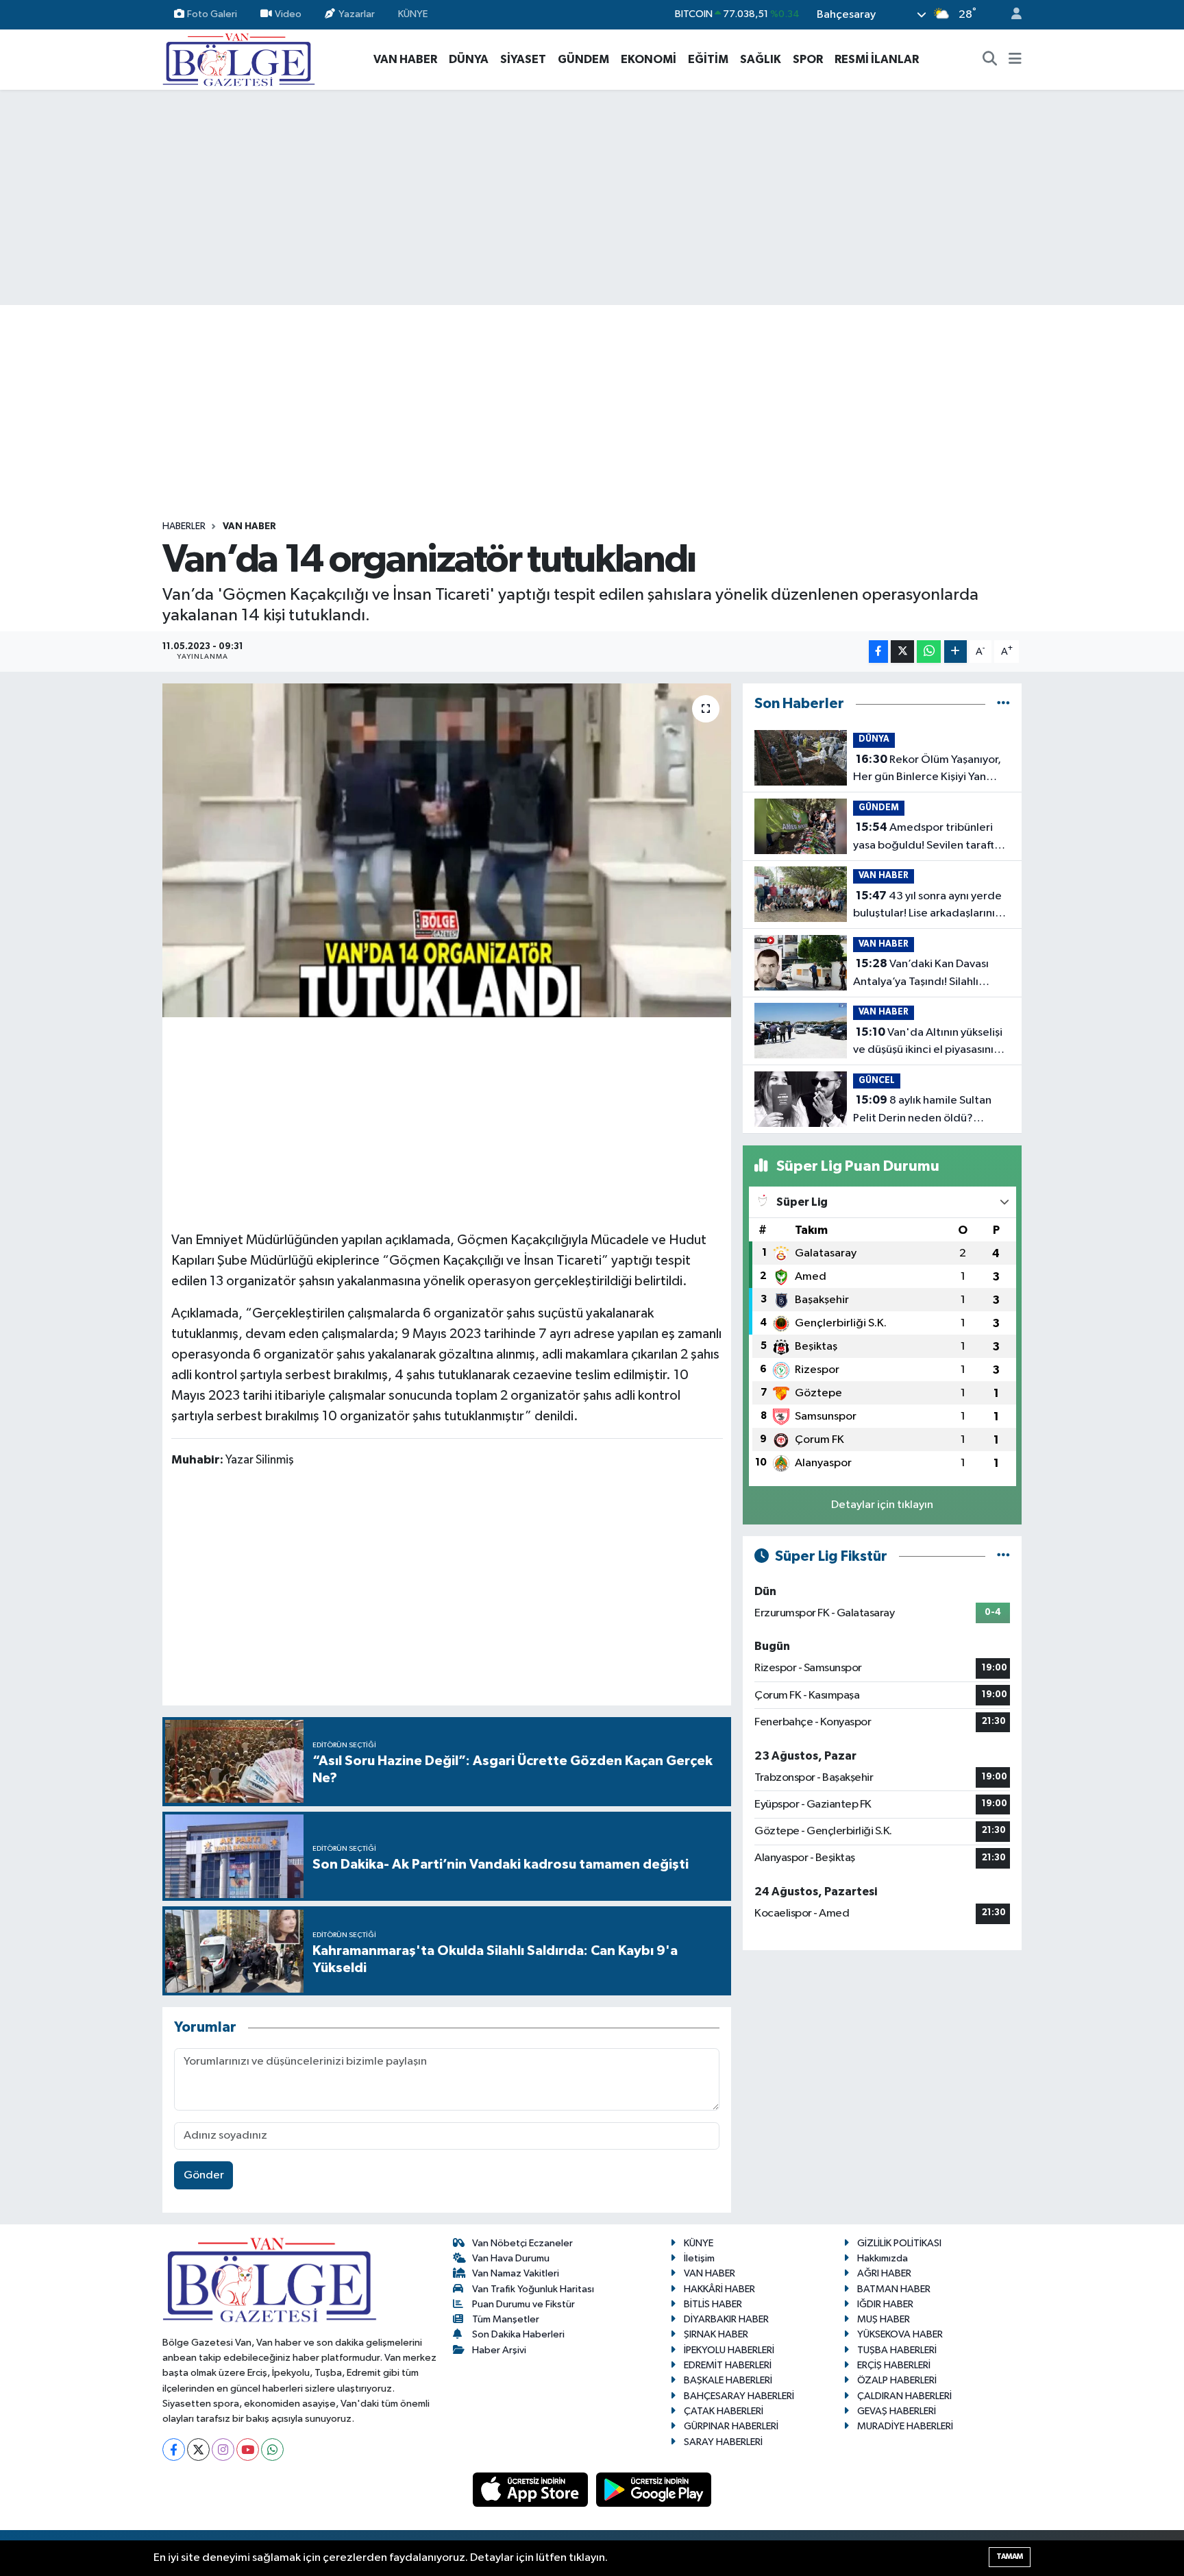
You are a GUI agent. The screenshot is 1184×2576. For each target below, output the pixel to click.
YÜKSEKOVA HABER (900, 2334)
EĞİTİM (708, 59)
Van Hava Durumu (511, 2258)
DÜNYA (469, 59)
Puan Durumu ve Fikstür (523, 2304)
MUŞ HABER (884, 2319)
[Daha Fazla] (955, 652)
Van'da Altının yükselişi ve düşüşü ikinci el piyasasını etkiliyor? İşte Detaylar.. (928, 1043)
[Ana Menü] (1015, 60)
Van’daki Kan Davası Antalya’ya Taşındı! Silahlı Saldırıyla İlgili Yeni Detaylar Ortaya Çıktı (923, 974)
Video (288, 14)
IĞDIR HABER (885, 2304)
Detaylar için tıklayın (882, 1505)
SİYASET (523, 59)
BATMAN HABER (894, 2289)
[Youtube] (248, 2450)
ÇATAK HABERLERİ (724, 2411)
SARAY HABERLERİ (723, 2442)
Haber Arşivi (499, 2350)
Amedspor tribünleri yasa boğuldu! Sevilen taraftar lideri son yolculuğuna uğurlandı (929, 838)
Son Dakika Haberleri (518, 2334)
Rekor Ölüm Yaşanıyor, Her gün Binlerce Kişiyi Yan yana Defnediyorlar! (927, 770)
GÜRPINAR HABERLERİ (731, 2426)
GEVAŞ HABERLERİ (897, 2411)
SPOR (808, 59)
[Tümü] (1003, 704)
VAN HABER (405, 59)
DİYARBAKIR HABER (726, 2319)
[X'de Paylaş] (902, 652)
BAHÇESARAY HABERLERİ (739, 2396)
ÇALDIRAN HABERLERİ (904, 2396)
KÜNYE (413, 14)
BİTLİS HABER (713, 2304)
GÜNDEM (583, 59)
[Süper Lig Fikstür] (1003, 1556)
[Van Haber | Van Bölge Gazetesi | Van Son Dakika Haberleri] (239, 59)
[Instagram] (223, 2450)
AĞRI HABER (884, 2273)
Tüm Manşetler (506, 2319)
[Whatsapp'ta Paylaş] (929, 652)
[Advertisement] (592, 197)
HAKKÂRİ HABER (719, 2289)
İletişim (699, 2258)
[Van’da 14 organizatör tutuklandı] (447, 850)
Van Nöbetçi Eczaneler (522, 2243)
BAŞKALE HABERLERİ (728, 2380)
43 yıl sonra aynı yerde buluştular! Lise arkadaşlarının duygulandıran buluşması (927, 906)
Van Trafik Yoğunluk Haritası (533, 2289)
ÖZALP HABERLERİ (897, 2380)
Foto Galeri (212, 14)
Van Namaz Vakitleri (516, 2273)
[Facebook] (174, 2450)
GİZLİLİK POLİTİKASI (899, 2243)
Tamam (1010, 2556)
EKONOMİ (649, 59)
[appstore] (532, 2489)
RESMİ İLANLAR (877, 59)
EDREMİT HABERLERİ (728, 2365)
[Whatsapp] (272, 2450)
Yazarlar (357, 14)
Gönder (204, 2175)
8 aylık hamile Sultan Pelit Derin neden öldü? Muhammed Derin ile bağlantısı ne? (922, 1110)
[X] (198, 2450)
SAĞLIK (761, 59)
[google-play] (654, 2489)
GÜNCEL (877, 1081)
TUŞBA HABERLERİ (897, 2350)
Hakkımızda (883, 2258)
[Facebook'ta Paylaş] (878, 652)
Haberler (184, 526)
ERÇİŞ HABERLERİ (894, 2365)
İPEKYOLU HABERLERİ (729, 2350)
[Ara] (990, 60)
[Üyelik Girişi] (1011, 15)
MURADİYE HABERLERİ (905, 2426)
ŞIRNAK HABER (716, 2334)
